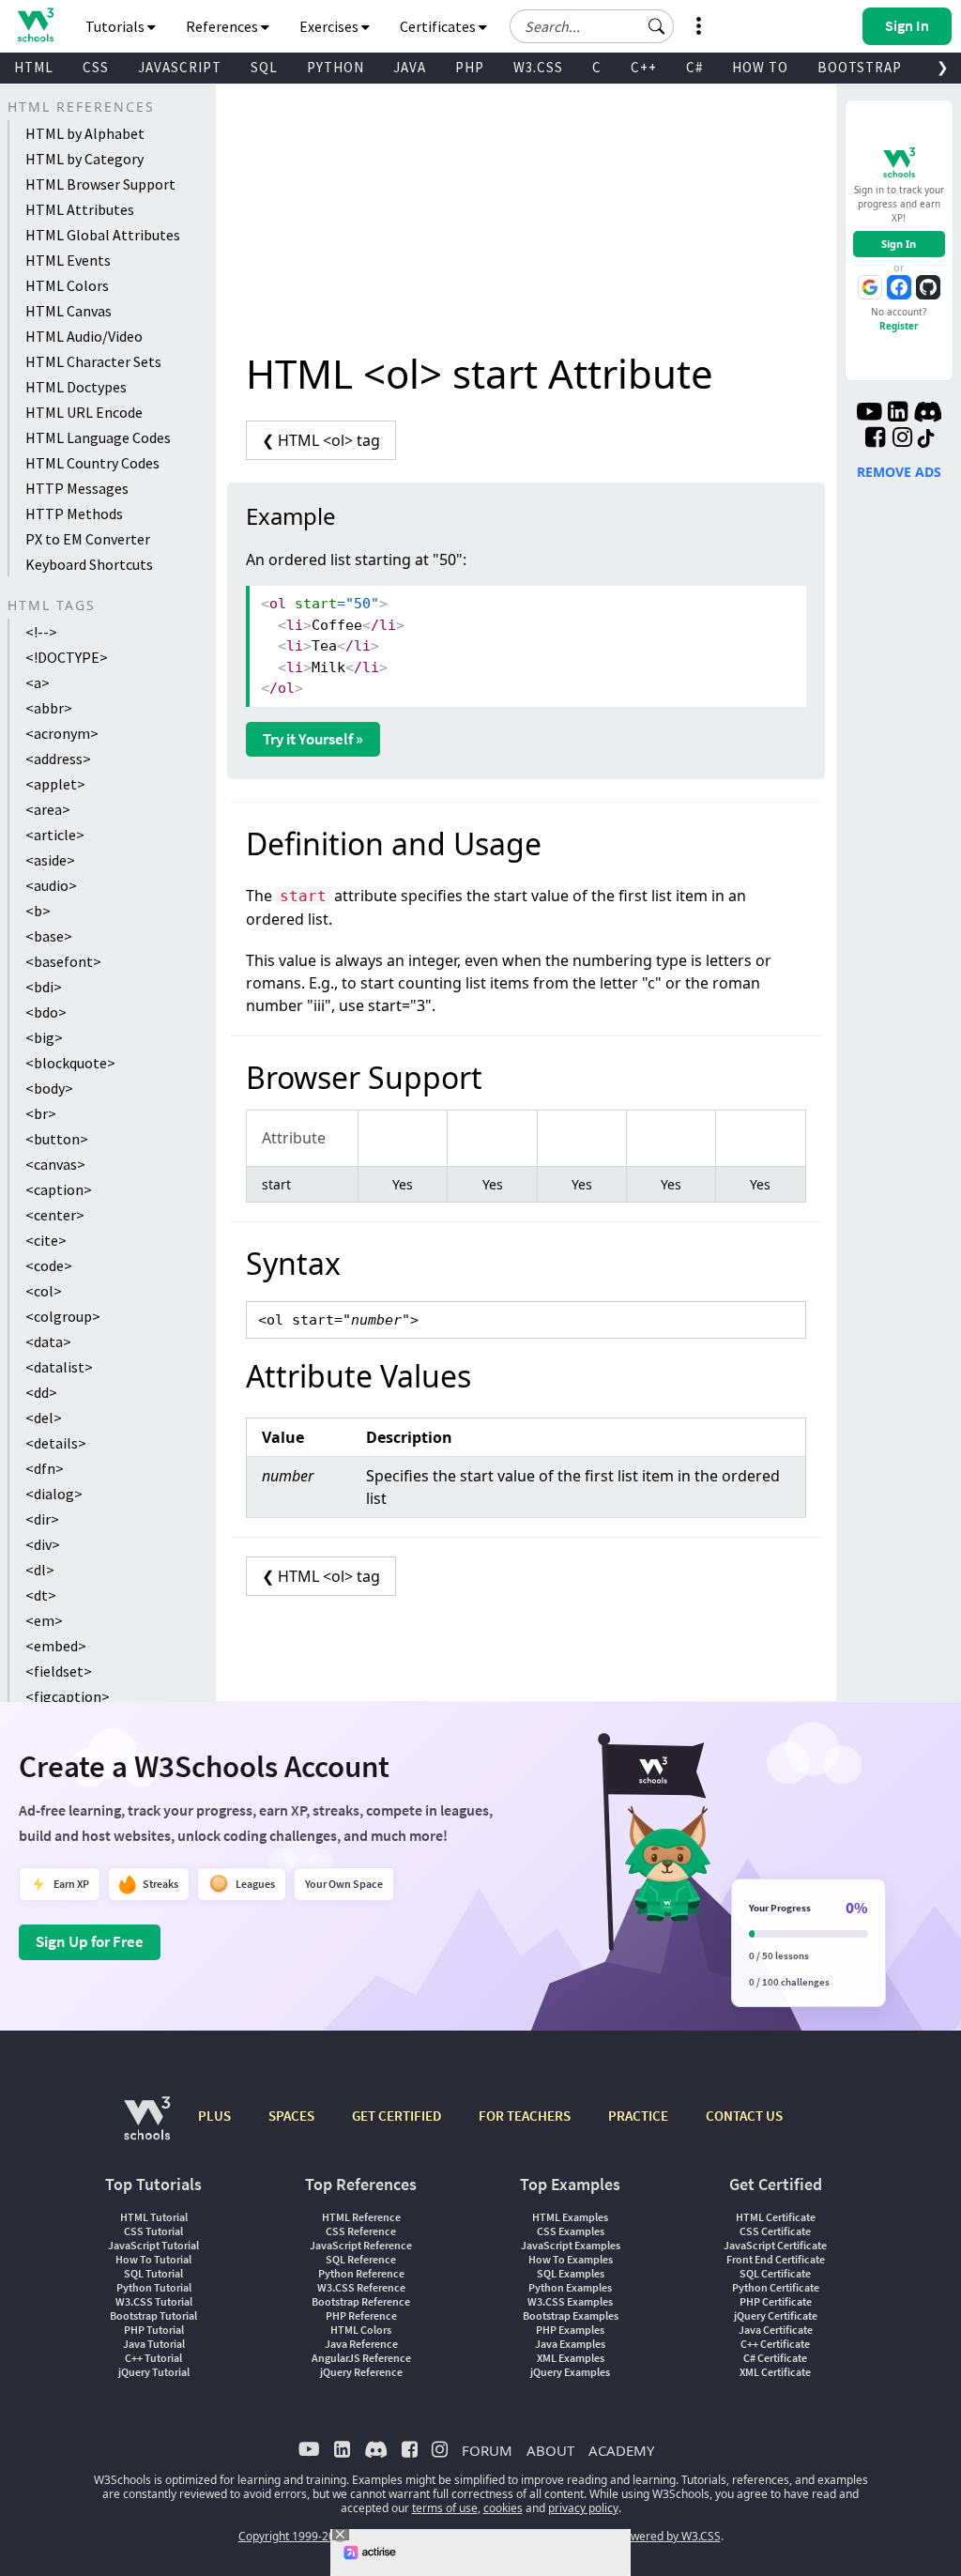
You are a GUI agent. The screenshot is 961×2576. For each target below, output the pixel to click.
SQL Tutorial (153, 2273)
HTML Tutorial (154, 2217)
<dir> (42, 1519)
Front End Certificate (776, 2259)
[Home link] (35, 25)
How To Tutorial (153, 2259)
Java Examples (570, 2344)
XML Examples (571, 2358)
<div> (43, 1544)
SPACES (291, 2116)
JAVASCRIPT (180, 67)
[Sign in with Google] (870, 287)
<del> (44, 1418)
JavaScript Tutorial (153, 2245)
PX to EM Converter (88, 539)
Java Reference (361, 2344)
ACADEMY (621, 2450)
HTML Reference (361, 2217)
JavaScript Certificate (775, 2245)
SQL (264, 67)
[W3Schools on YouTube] (869, 414)
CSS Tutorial (153, 2231)
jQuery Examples (570, 2372)
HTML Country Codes (92, 463)
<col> (44, 1291)
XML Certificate (775, 2372)
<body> (49, 1088)
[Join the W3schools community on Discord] (928, 414)
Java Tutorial (154, 2344)
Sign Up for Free (90, 1941)
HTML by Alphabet (85, 133)
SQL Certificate (775, 2273)
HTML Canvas (69, 311)
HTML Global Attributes (103, 235)
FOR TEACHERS (525, 2116)
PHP (470, 67)
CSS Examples (571, 2231)
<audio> (51, 885)
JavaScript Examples (571, 2245)
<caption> (59, 1189)
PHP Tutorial (154, 2330)
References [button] (223, 26)
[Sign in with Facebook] (899, 287)
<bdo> (46, 1012)
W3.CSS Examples (570, 2301)
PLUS (214, 2116)
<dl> (40, 1570)
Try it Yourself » (313, 739)
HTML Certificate (776, 2217)
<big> (44, 1037)
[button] (657, 26)
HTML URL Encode (84, 412)
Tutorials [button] (116, 26)
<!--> (41, 632)
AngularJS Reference (361, 2358)
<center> (55, 1215)
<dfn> (45, 1468)
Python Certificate (776, 2287)
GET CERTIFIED (397, 2116)
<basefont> (63, 961)
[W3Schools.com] (147, 2128)
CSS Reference (361, 2231)
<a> (38, 682)
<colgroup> (63, 1316)
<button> (57, 1139)
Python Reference (361, 2273)
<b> (38, 911)
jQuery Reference (361, 2372)
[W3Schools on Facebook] (875, 439)
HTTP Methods (74, 514)
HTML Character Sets (93, 361)
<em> (44, 1620)
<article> (55, 835)
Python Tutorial (154, 2287)
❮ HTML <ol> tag (321, 440)
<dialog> (54, 1494)
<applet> (55, 784)
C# (694, 67)
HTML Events (68, 260)
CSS (96, 67)
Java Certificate (776, 2330)
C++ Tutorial (153, 2358)
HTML (34, 67)
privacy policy (583, 2508)
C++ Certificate (775, 2344)
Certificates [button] (439, 26)
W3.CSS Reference (361, 2287)
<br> (41, 1113)
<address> (58, 759)
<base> (49, 936)
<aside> (50, 860)
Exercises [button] (330, 26)
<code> (49, 1265)
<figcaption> (68, 1696)
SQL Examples (571, 2273)
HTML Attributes (80, 209)
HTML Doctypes (76, 387)
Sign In (899, 244)
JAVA (410, 67)
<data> (48, 1342)
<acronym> (62, 733)
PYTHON (336, 67)
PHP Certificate (776, 2301)
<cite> (46, 1240)
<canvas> (55, 1164)
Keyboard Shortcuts (89, 564)
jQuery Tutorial (154, 2372)
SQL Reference (361, 2259)
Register (899, 326)
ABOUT (550, 2450)
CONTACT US (744, 2116)
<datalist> (59, 1367)
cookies (503, 2508)
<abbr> (49, 708)
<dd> (41, 1392)
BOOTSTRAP (860, 67)
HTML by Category (84, 159)
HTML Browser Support (100, 184)
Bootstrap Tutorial (153, 2315)
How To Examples (571, 2259)
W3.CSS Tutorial (154, 2301)
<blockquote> (70, 1063)
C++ (644, 67)
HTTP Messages (77, 488)
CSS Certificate (775, 2231)
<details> (56, 1443)
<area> (48, 809)
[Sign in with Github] (928, 287)
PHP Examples (570, 2330)
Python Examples (570, 2287)
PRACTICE (638, 2116)
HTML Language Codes (98, 437)
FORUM (487, 2450)
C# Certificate (775, 2358)
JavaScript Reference (361, 2245)
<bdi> (44, 987)
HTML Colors (67, 285)
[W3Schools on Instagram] (902, 439)
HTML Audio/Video (84, 336)
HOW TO (760, 67)
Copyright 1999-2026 (293, 2536)
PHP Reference (361, 2315)
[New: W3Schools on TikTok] (926, 439)
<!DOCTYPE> (67, 657)
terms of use (445, 2508)
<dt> (41, 1595)
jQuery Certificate (776, 2315)
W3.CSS (538, 67)
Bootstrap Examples (571, 2315)
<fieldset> (59, 1671)
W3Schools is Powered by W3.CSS (633, 2536)
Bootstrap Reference (361, 2301)
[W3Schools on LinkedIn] (898, 414)
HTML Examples (570, 2217)
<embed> (56, 1646)
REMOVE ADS (899, 472)
